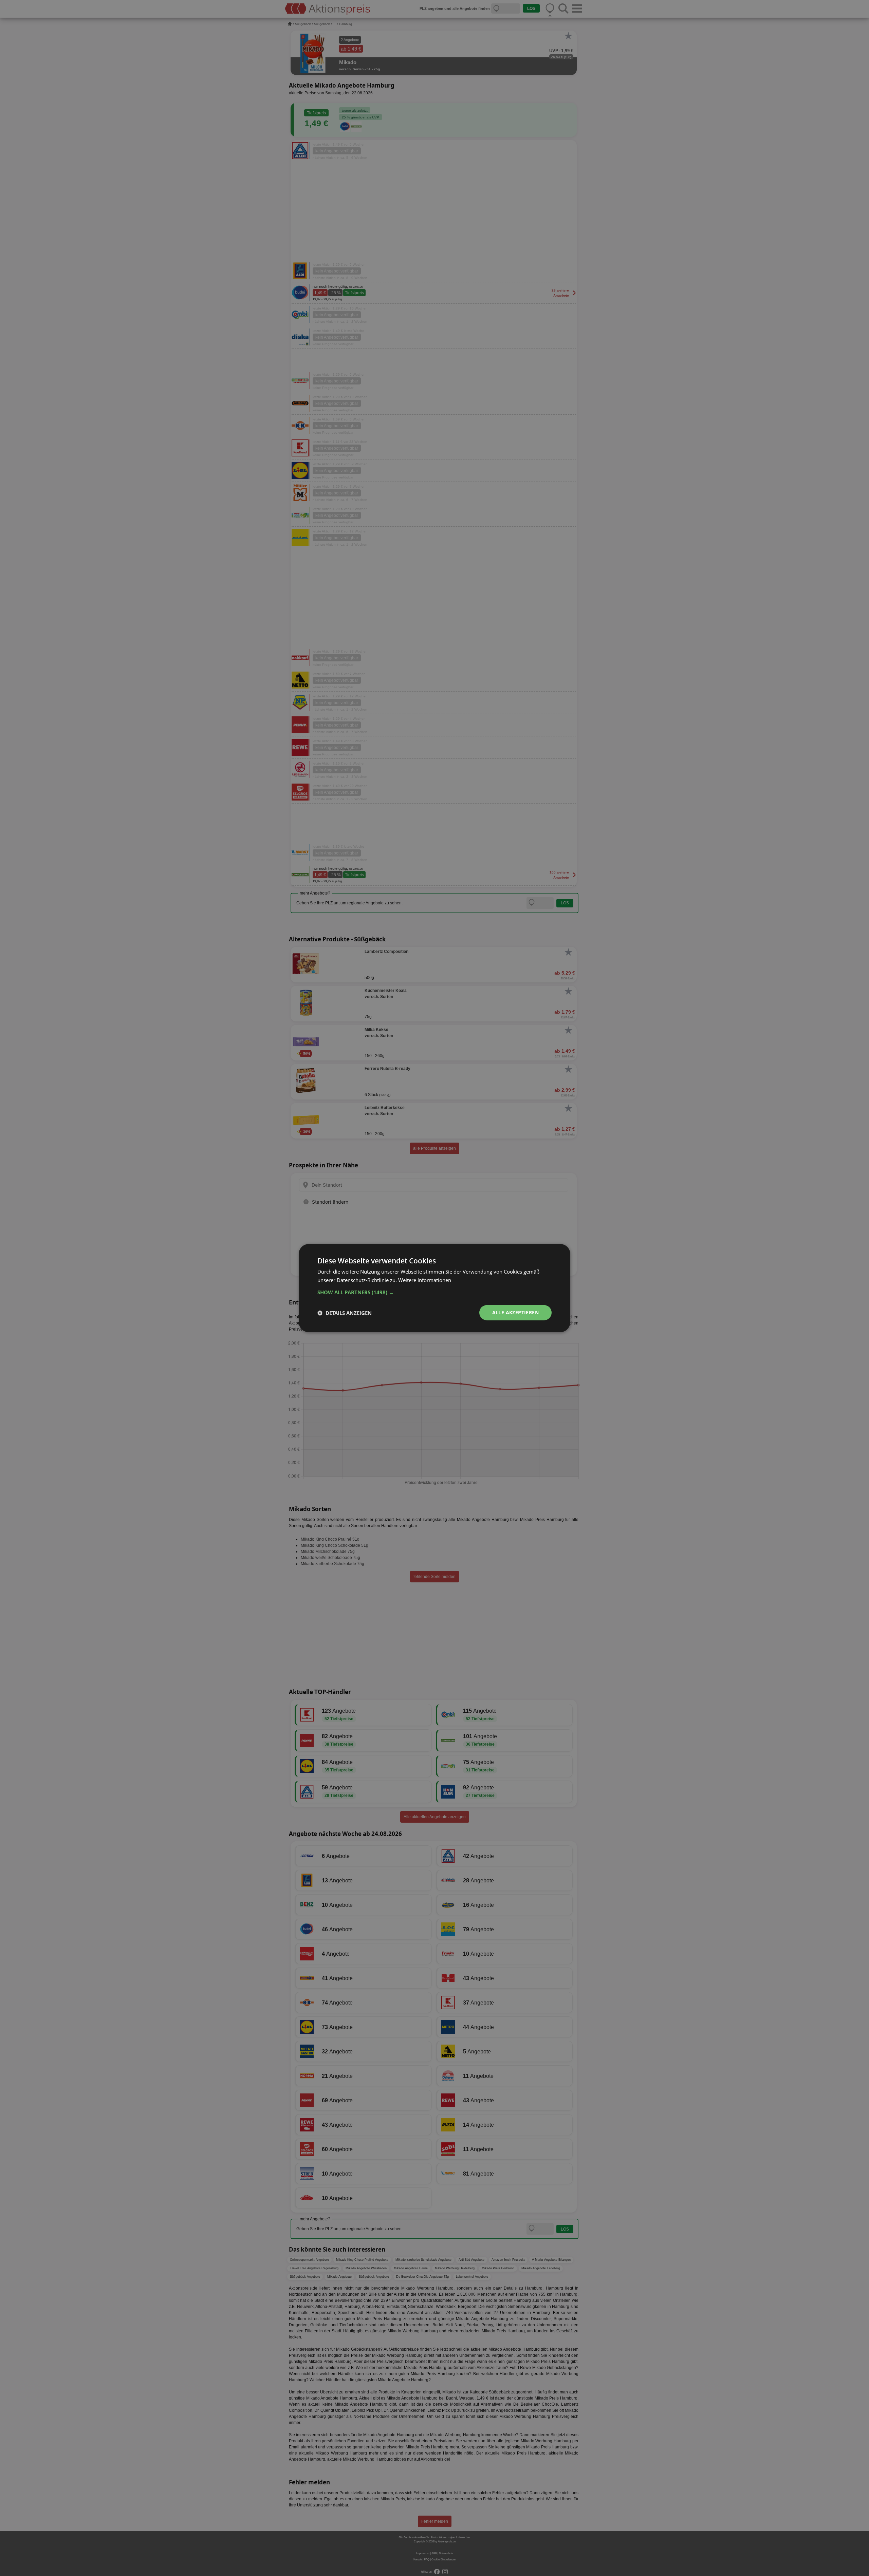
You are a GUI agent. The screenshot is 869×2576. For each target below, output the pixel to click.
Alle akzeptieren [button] (515, 1312)
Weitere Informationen (425, 1280)
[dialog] (434, 1288)
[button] (434, 1292)
